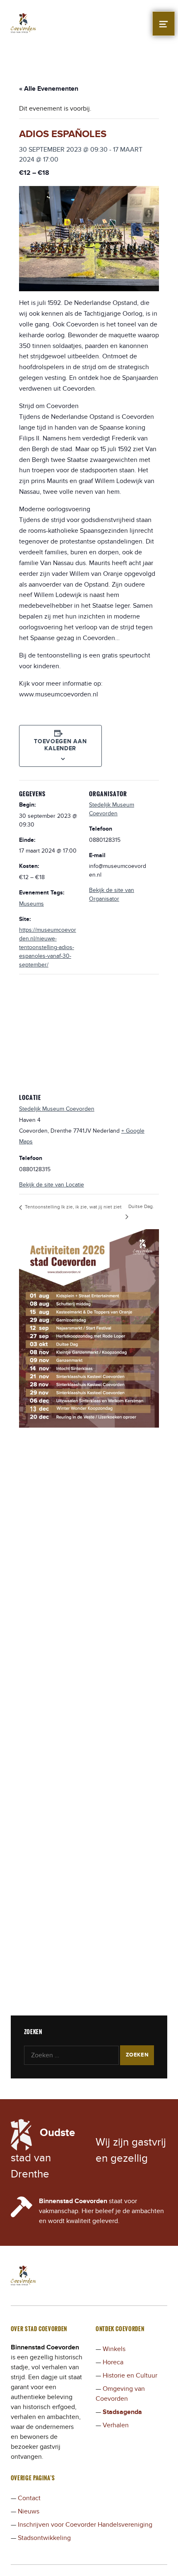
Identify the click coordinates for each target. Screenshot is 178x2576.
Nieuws (29, 2511)
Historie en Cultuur (130, 2375)
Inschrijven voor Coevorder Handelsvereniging (85, 2525)
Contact (29, 2498)
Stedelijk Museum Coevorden (57, 1109)
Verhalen (116, 2425)
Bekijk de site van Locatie (52, 1185)
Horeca (113, 2362)
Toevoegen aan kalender (60, 745)
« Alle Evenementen (49, 89)
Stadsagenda (122, 2412)
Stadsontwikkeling (44, 2538)
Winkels (114, 2349)
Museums (31, 904)
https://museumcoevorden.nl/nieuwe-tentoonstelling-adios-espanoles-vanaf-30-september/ (48, 947)
